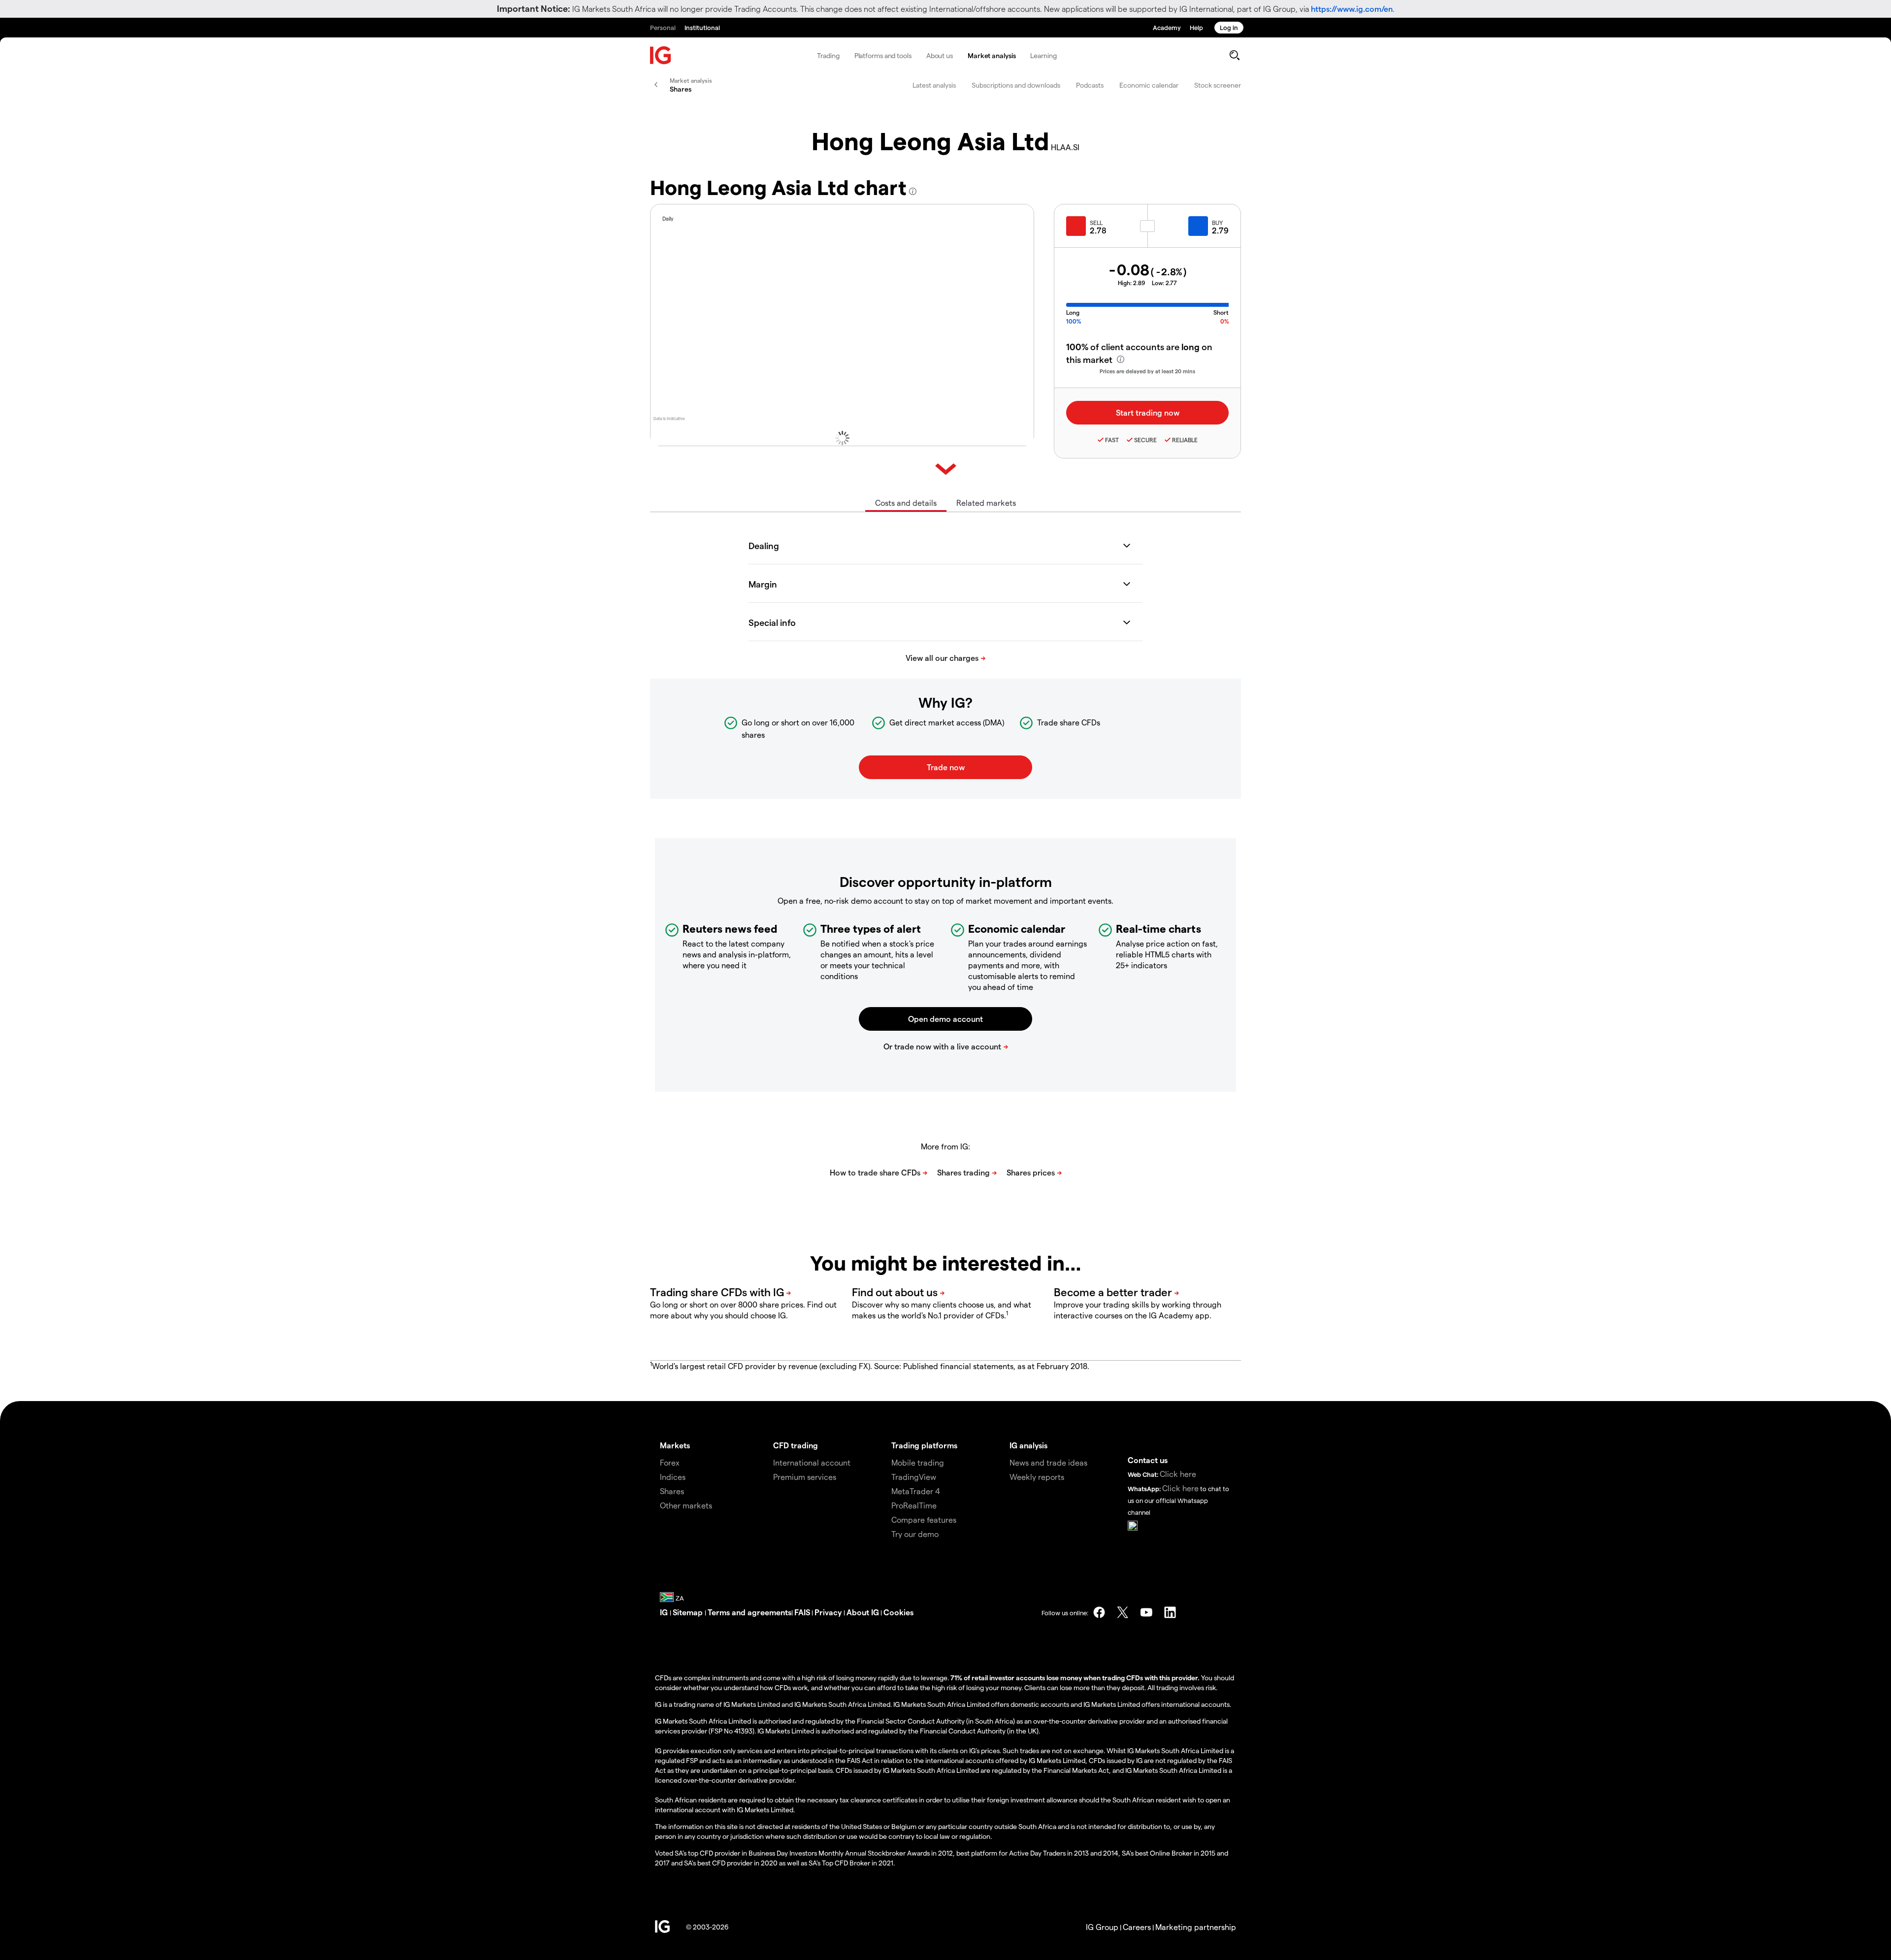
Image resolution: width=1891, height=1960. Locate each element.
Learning (1043, 55)
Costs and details (906, 503)
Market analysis (992, 55)
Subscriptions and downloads (1016, 85)
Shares (672, 1491)
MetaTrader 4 (916, 1491)
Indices (673, 1477)
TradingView (914, 1477)
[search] (1234, 55)
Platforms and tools (883, 55)
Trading (828, 55)
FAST (1112, 440)
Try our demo (915, 1534)
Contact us (1148, 1460)
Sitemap (689, 1612)
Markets (675, 1445)
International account (812, 1462)
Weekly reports (1037, 1477)
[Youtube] (1146, 1612)
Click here (1178, 1474)
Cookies (898, 1612)
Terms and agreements (750, 1612)
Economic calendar (1149, 85)
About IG (863, 1612)
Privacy (829, 1612)
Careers (1137, 1927)
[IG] (661, 55)
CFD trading (796, 1445)
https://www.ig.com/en (1352, 9)
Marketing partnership (1196, 1927)
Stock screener (1218, 85)
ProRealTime (914, 1505)
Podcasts (1090, 85)
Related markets (986, 503)
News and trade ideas (1048, 1462)
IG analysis (1028, 1445)
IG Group (1102, 1927)
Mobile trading (918, 1462)
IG (665, 1612)
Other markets (686, 1505)
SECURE (1145, 440)
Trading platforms (924, 1445)
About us (940, 55)
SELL (1096, 223)
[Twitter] (1123, 1612)
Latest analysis (934, 85)
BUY (1217, 223)
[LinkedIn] (1170, 1612)
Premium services (805, 1477)
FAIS (802, 1612)
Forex (670, 1462)
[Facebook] (1099, 1612)
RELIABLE (1185, 440)
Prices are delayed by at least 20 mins (1147, 371)
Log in (1229, 27)
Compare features (924, 1519)
